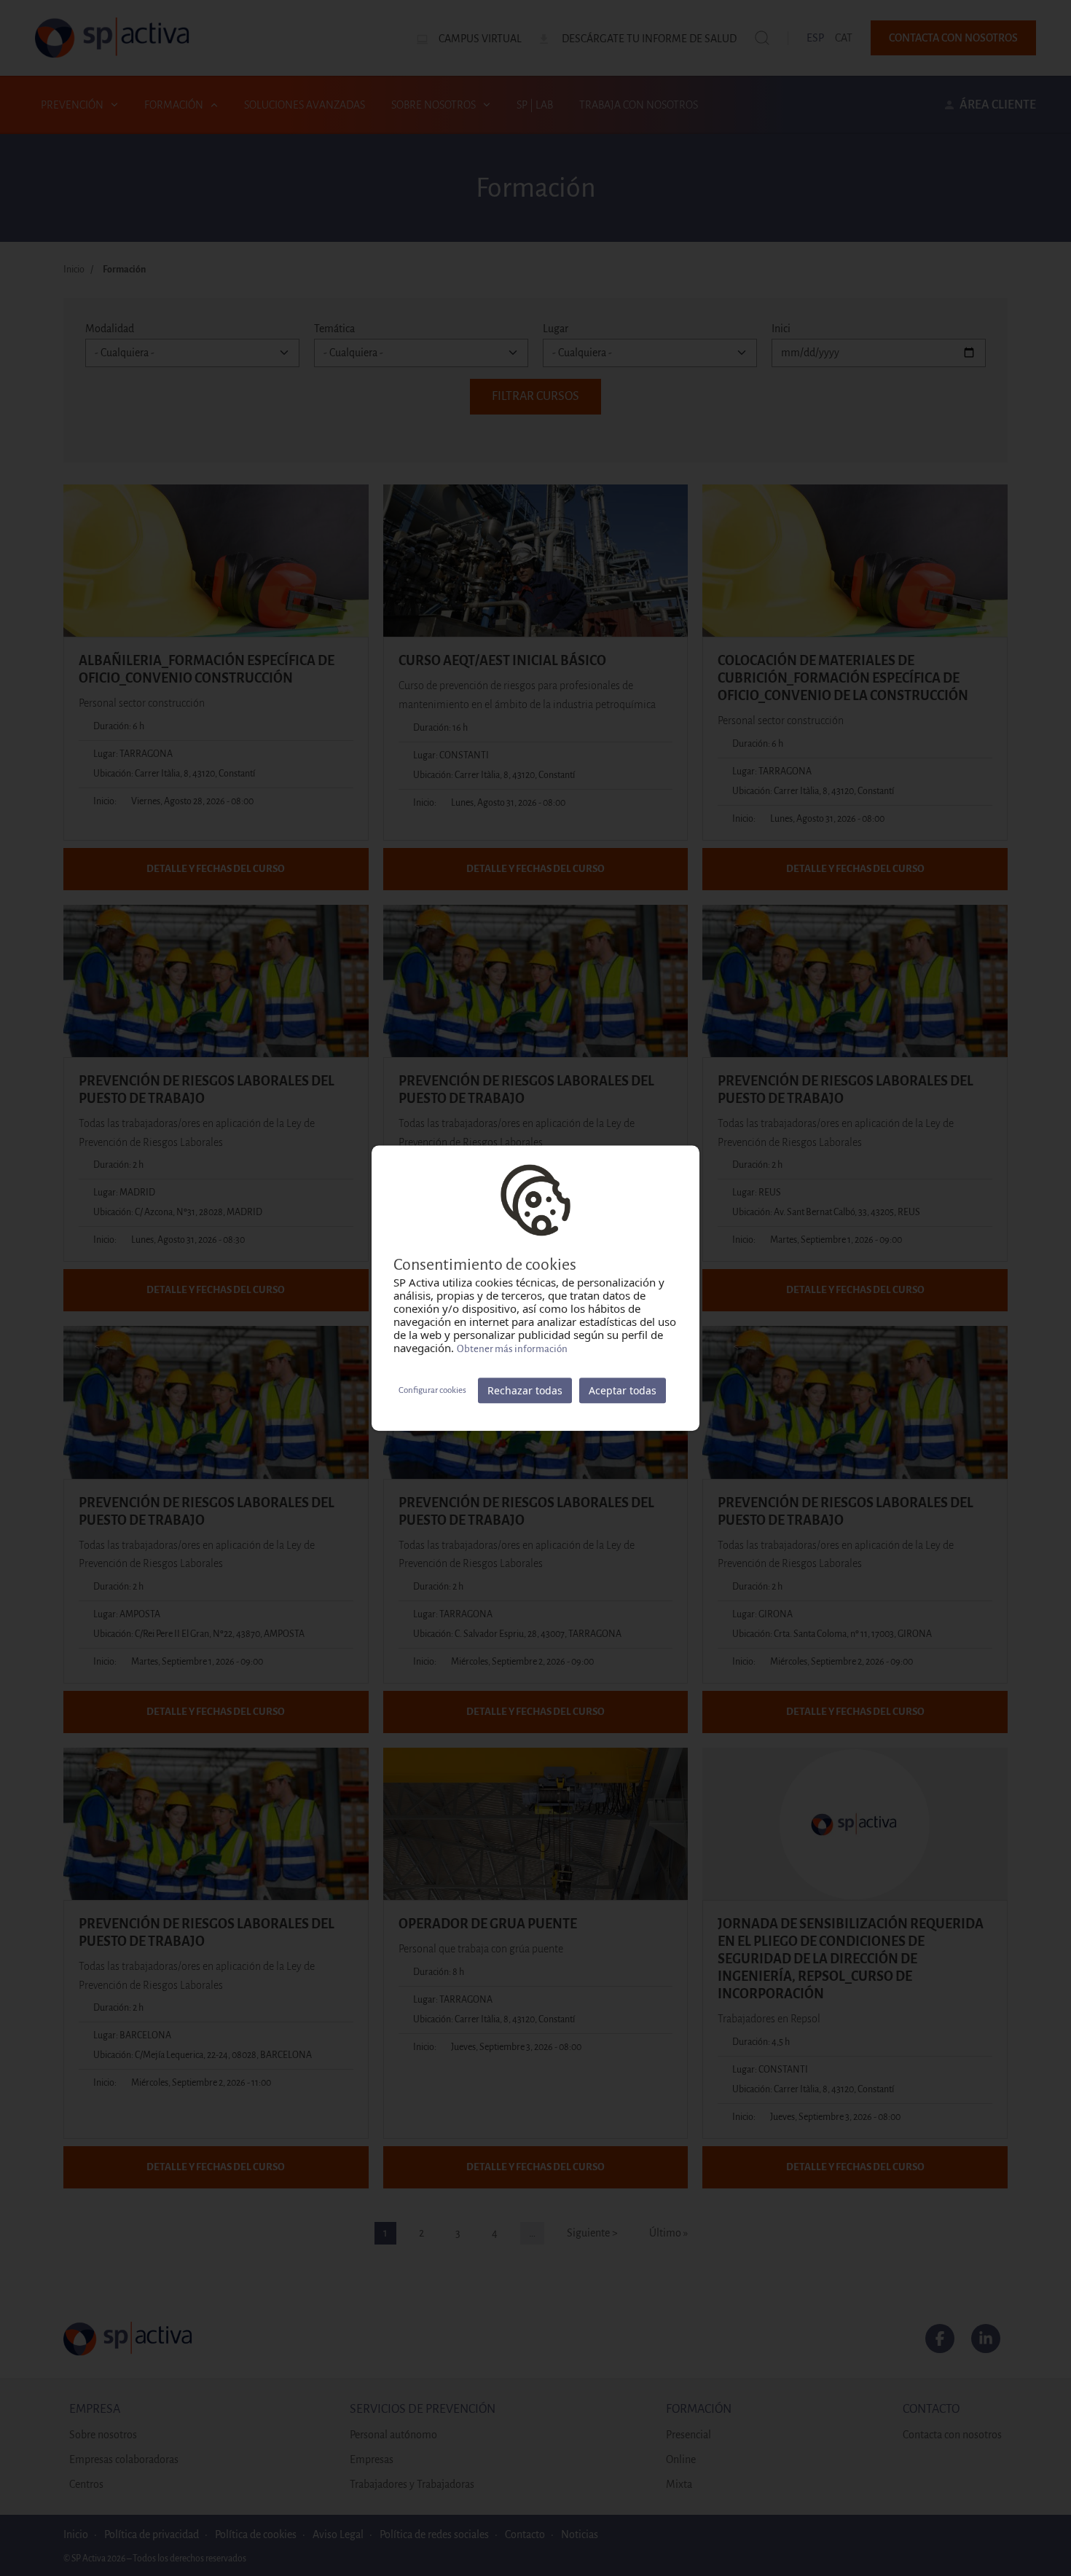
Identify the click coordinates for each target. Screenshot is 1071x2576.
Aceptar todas (623, 1390)
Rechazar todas (525, 1390)
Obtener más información (512, 1349)
